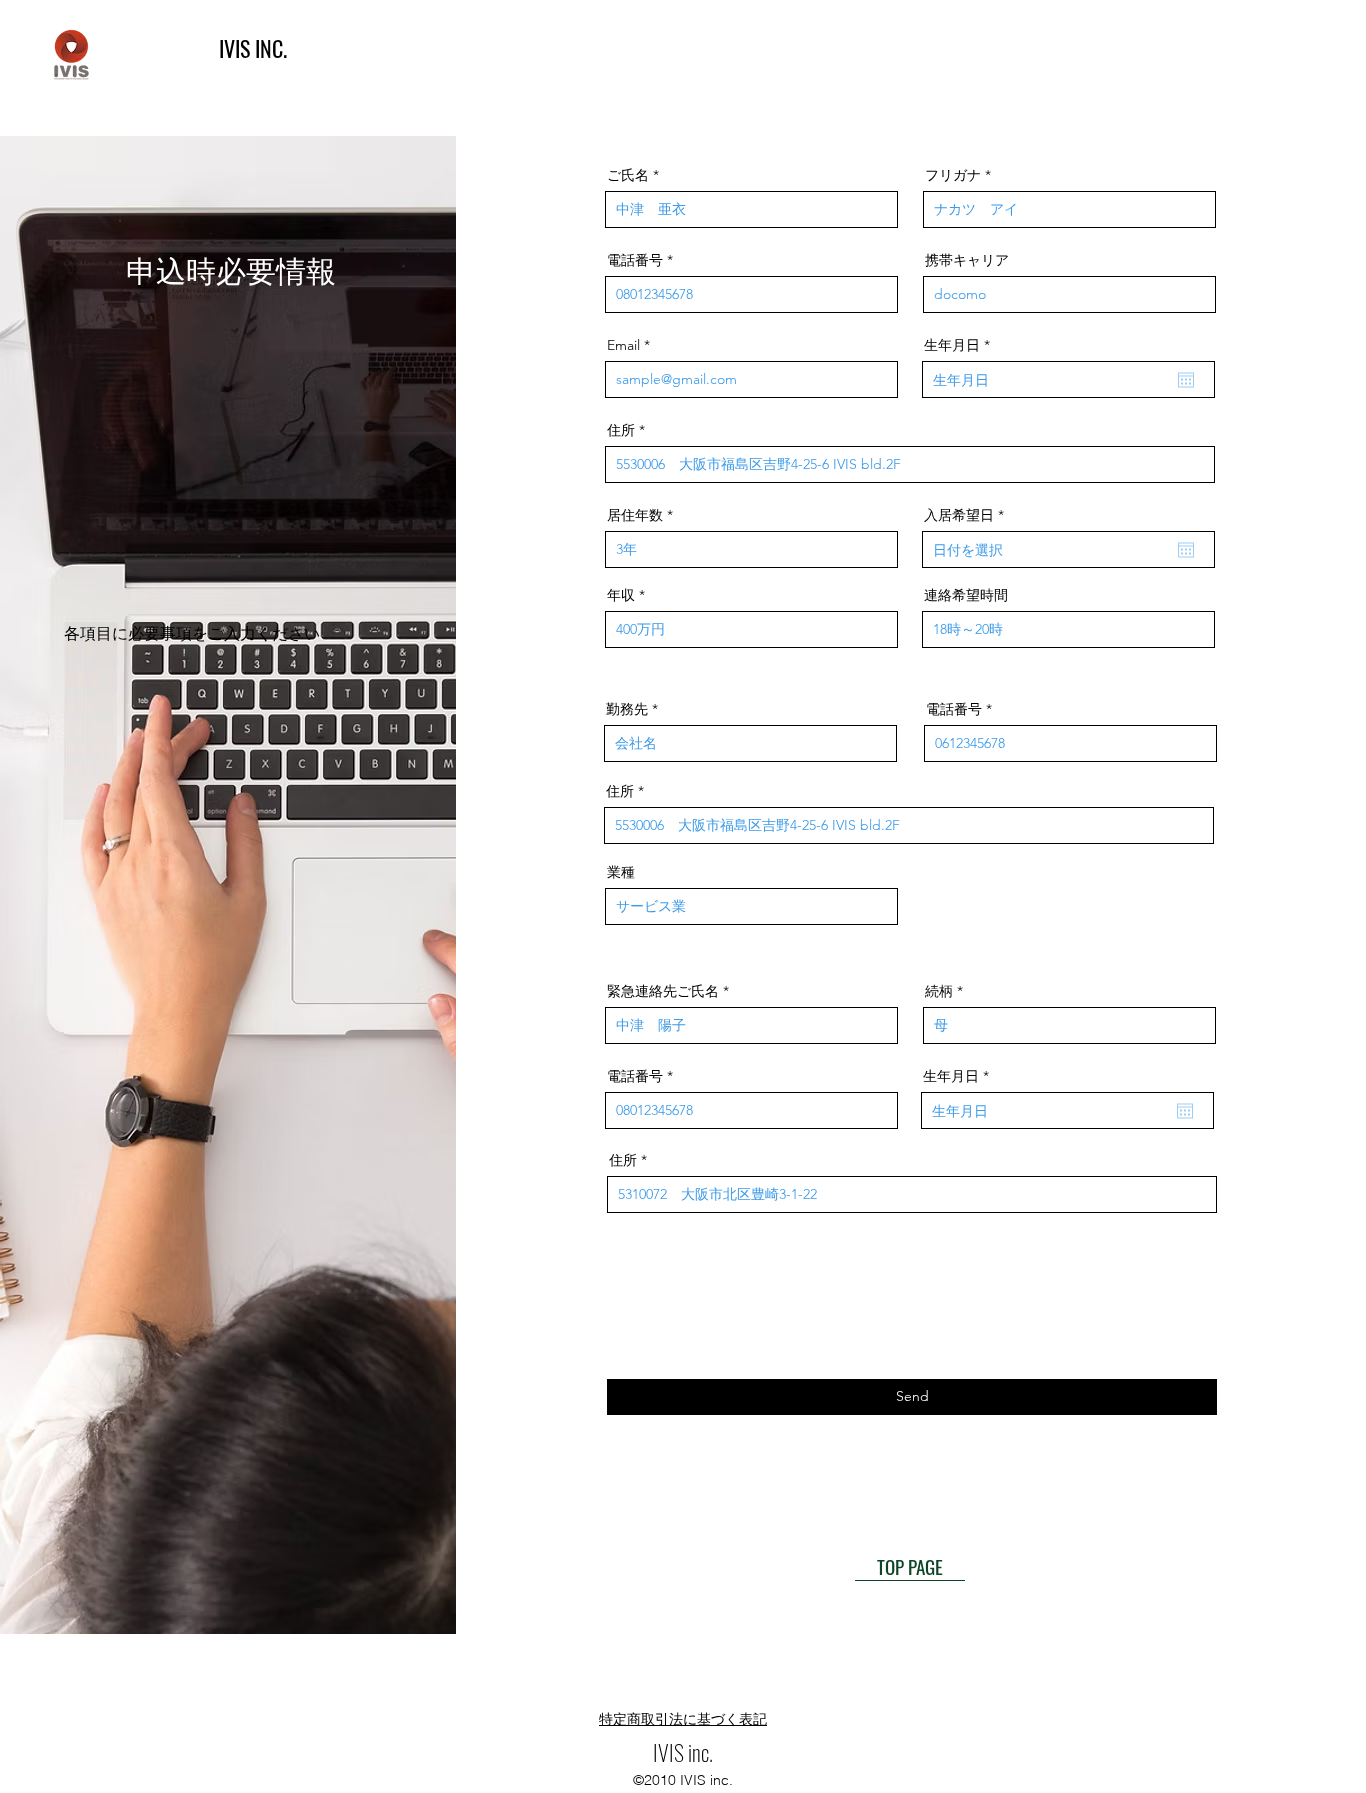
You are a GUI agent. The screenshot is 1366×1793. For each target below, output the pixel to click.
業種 (621, 872)
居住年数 (635, 515)
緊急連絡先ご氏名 (663, 991)
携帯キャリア (967, 260)
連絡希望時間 (966, 595)
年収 (621, 595)
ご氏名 (628, 175)
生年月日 (961, 345)
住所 (621, 430)
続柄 (939, 991)
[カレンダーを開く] (1186, 380)
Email (623, 345)
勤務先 (627, 709)
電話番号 (635, 260)
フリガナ (953, 175)
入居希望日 (968, 515)
